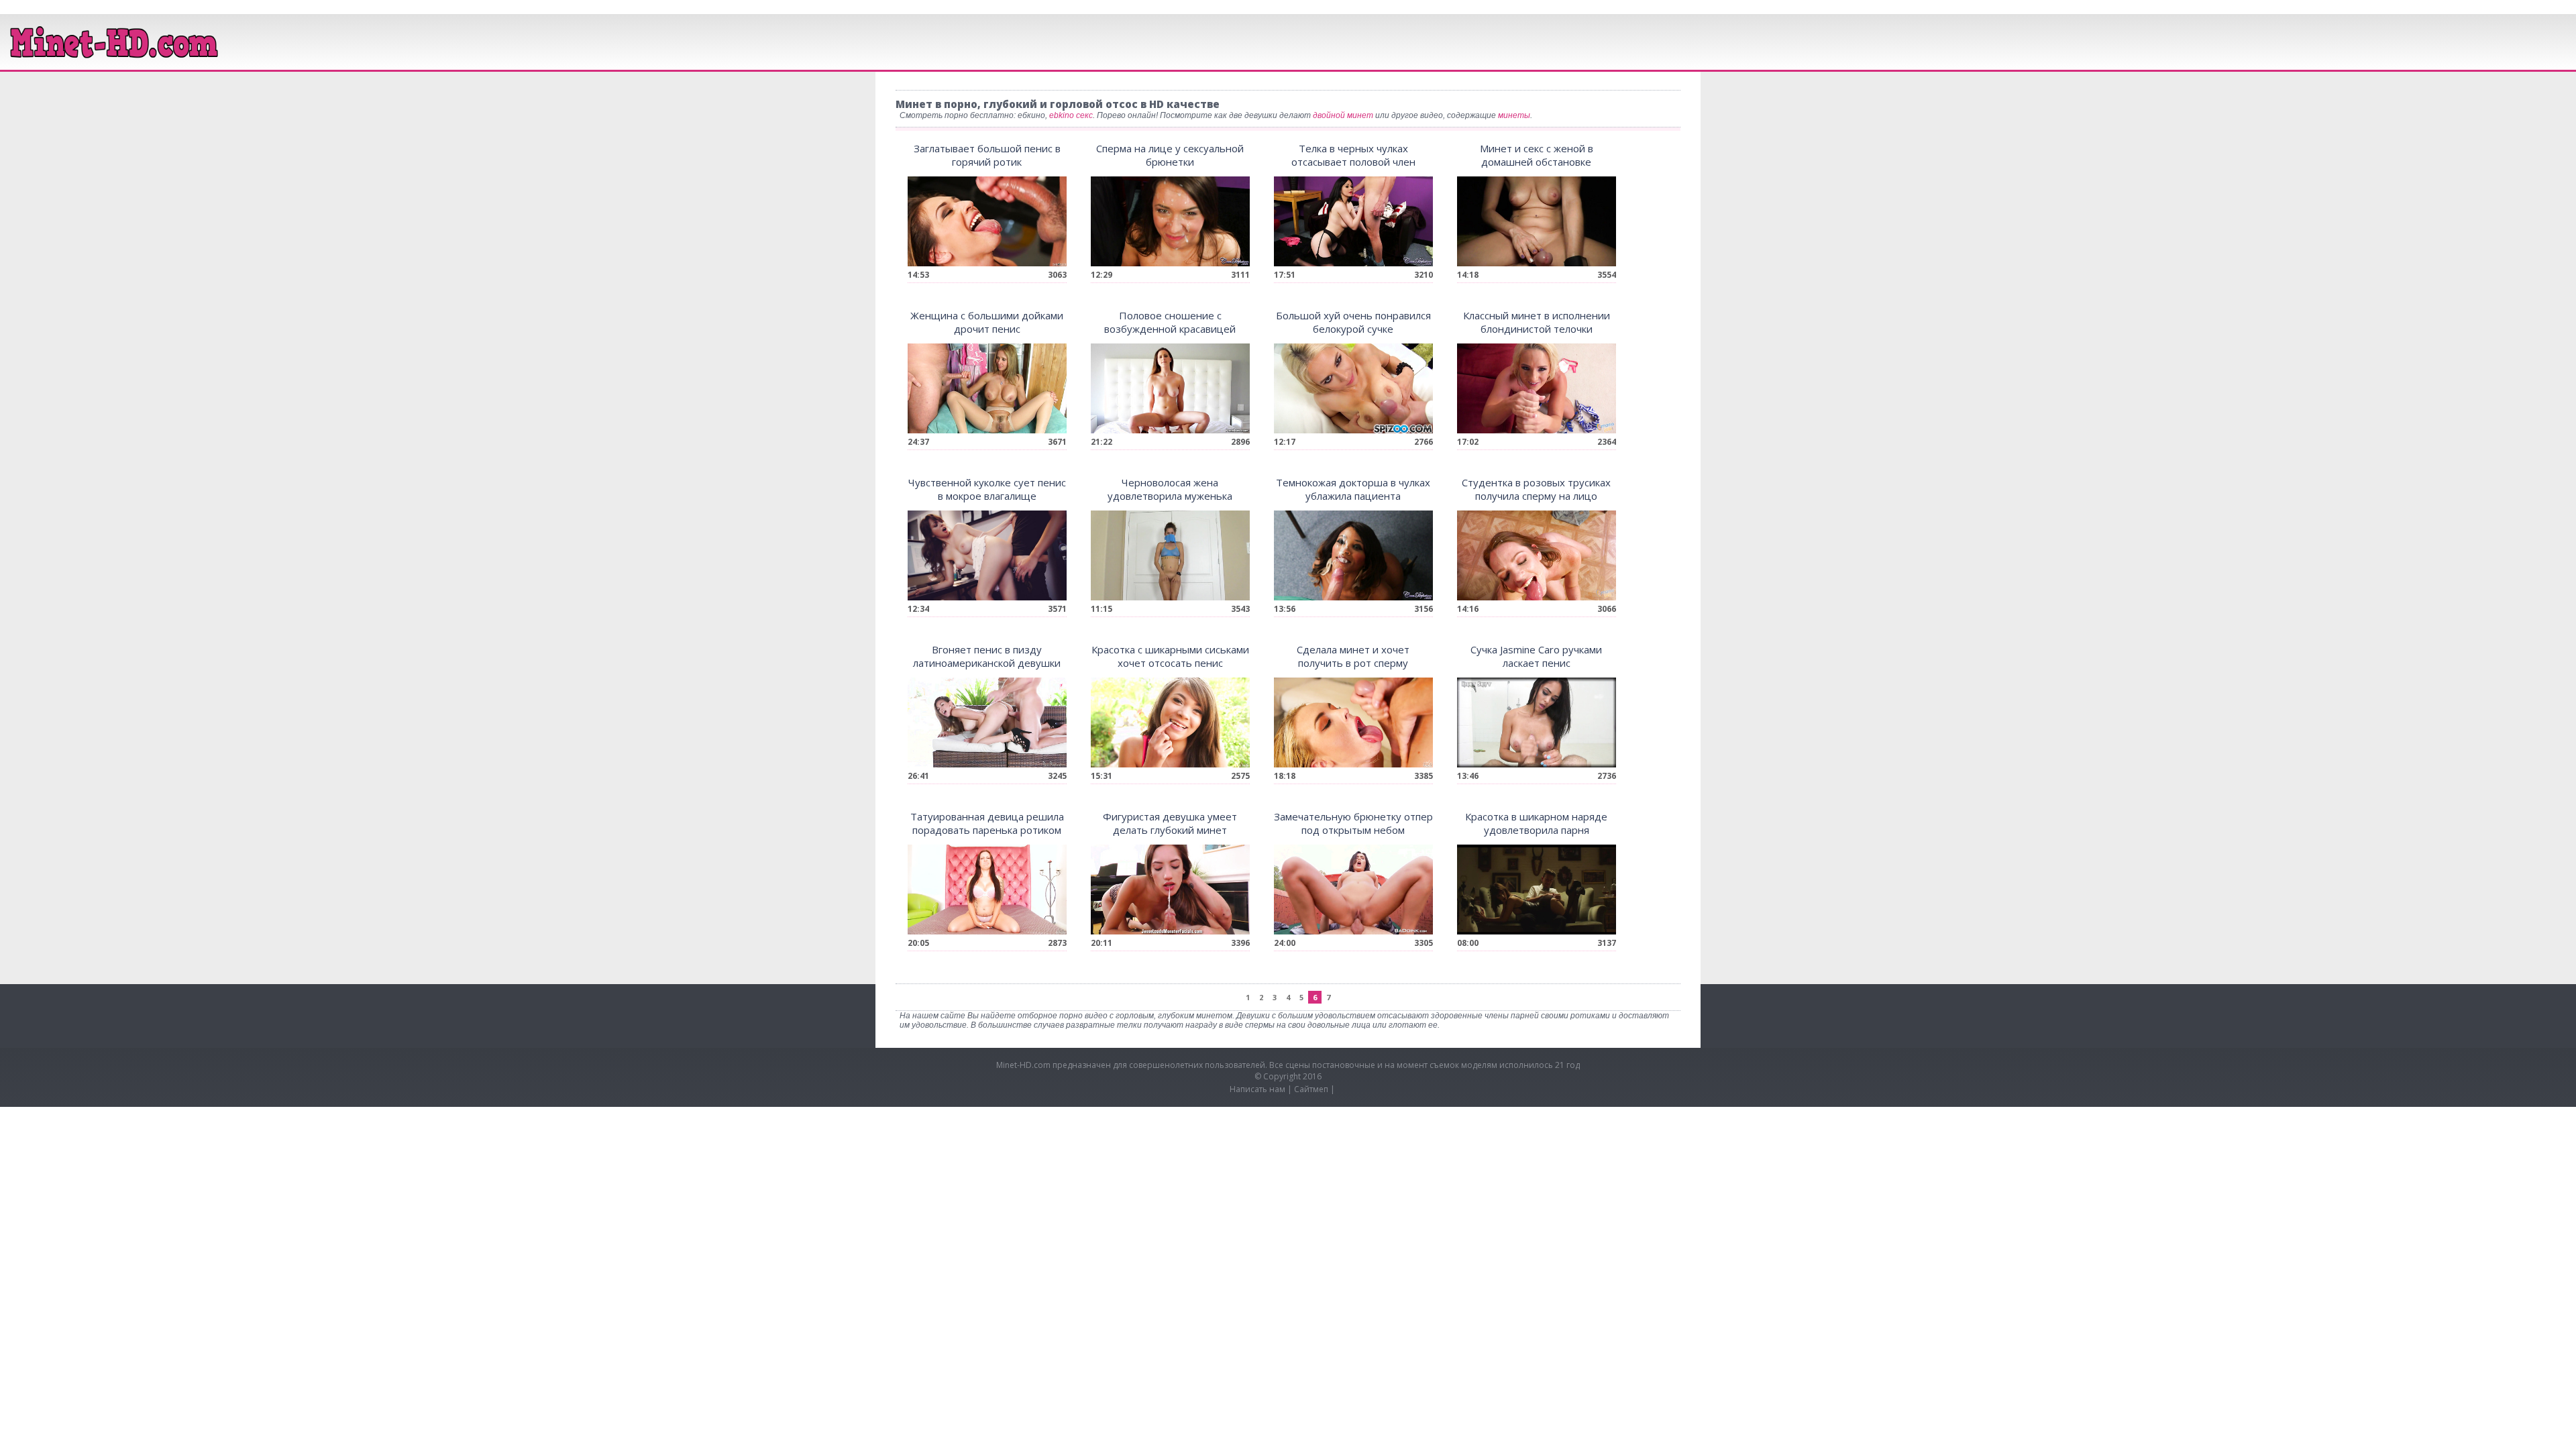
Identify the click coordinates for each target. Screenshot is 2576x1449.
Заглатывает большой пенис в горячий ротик (987, 155)
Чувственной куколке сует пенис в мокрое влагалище (987, 489)
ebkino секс (1071, 115)
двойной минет (1343, 115)
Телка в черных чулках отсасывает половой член (1353, 155)
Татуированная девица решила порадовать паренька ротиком (987, 823)
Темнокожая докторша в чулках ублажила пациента (1353, 489)
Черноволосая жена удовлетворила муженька (1170, 489)
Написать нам (1257, 1089)
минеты (1514, 115)
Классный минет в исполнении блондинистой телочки (1537, 322)
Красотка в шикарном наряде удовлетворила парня (1536, 823)
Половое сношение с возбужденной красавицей (1170, 322)
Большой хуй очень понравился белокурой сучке (1353, 322)
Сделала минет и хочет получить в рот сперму (1353, 656)
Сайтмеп (1311, 1089)
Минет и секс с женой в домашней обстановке (1537, 155)
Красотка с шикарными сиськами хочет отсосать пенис (1170, 656)
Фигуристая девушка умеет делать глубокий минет (1170, 823)
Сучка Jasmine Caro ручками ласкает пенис (1536, 656)
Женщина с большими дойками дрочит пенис (987, 322)
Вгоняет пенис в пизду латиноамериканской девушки (987, 656)
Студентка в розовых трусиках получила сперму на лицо (1536, 489)
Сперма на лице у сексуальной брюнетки (1170, 155)
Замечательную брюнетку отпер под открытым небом (1353, 823)
